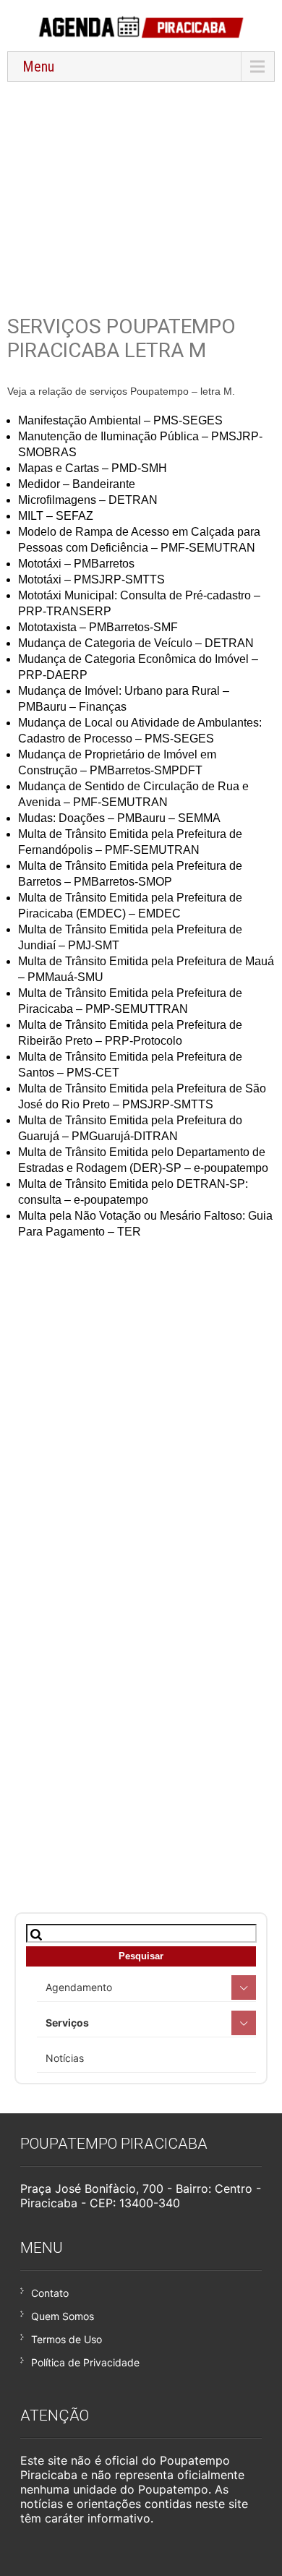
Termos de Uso (67, 2339)
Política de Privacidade (85, 2362)
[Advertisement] (141, 189)
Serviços (67, 2023)
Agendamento (79, 1987)
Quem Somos (63, 2316)
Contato (50, 2293)
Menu (38, 67)
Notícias (65, 2058)
